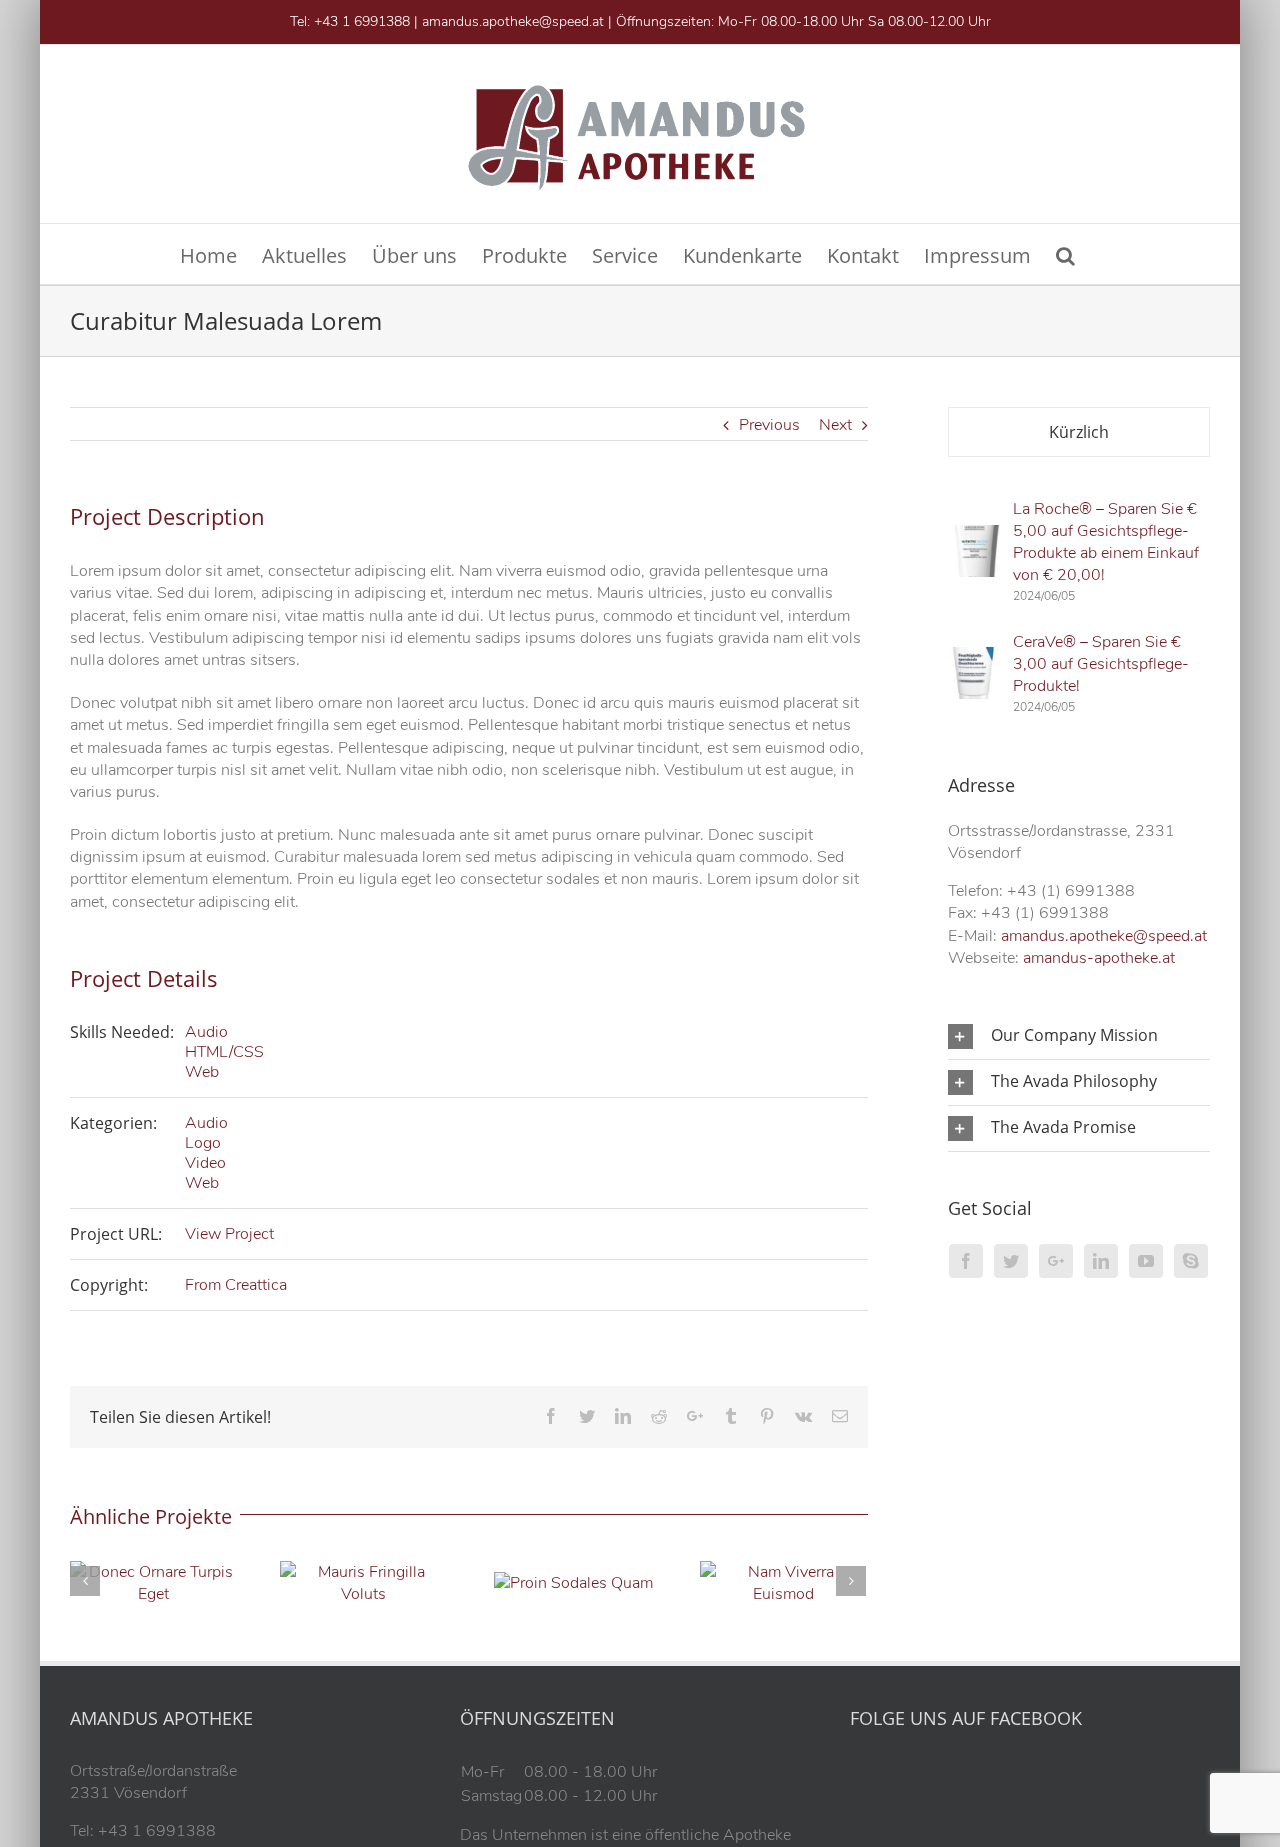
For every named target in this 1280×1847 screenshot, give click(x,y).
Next (835, 425)
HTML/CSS (224, 1052)
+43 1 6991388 (362, 21)
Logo (203, 1143)
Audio (206, 1032)
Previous (769, 425)
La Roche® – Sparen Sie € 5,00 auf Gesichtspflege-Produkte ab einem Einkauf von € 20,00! (1106, 542)
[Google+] (1056, 1261)
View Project (229, 1234)
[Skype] (1191, 1261)
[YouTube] (1146, 1261)
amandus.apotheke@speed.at (513, 21)
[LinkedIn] (1101, 1261)
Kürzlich (1079, 432)
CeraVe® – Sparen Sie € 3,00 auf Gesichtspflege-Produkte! (1101, 664)
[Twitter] (1011, 1261)
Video (205, 1163)
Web (202, 1072)
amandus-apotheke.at (1099, 958)
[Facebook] (966, 1261)
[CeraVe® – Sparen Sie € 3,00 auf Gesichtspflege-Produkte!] (974, 658)
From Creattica (236, 1285)
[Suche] (1065, 254)
